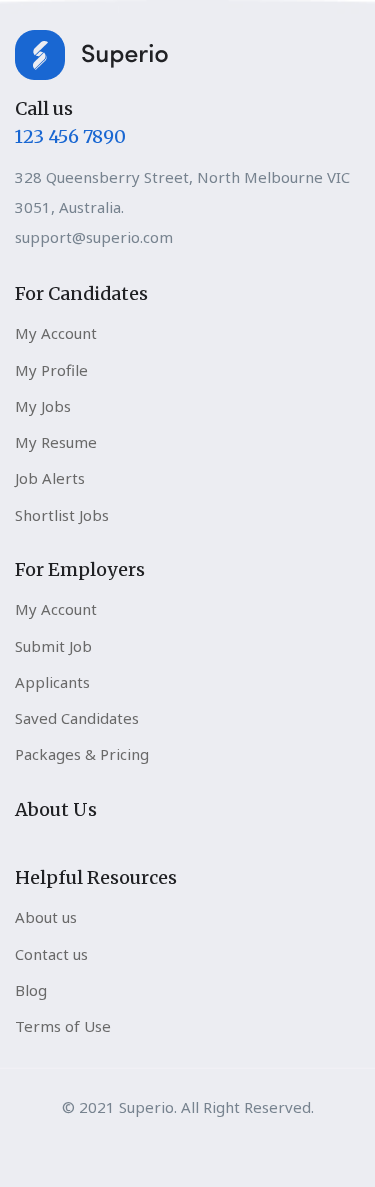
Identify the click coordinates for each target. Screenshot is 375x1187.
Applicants (52, 682)
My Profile (51, 370)
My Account (56, 333)
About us (46, 917)
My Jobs (43, 406)
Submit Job (53, 646)
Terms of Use (63, 1026)
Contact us (51, 954)
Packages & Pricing (82, 754)
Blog (31, 990)
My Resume (56, 442)
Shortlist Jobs (62, 515)
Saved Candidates (77, 718)
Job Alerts (50, 478)
